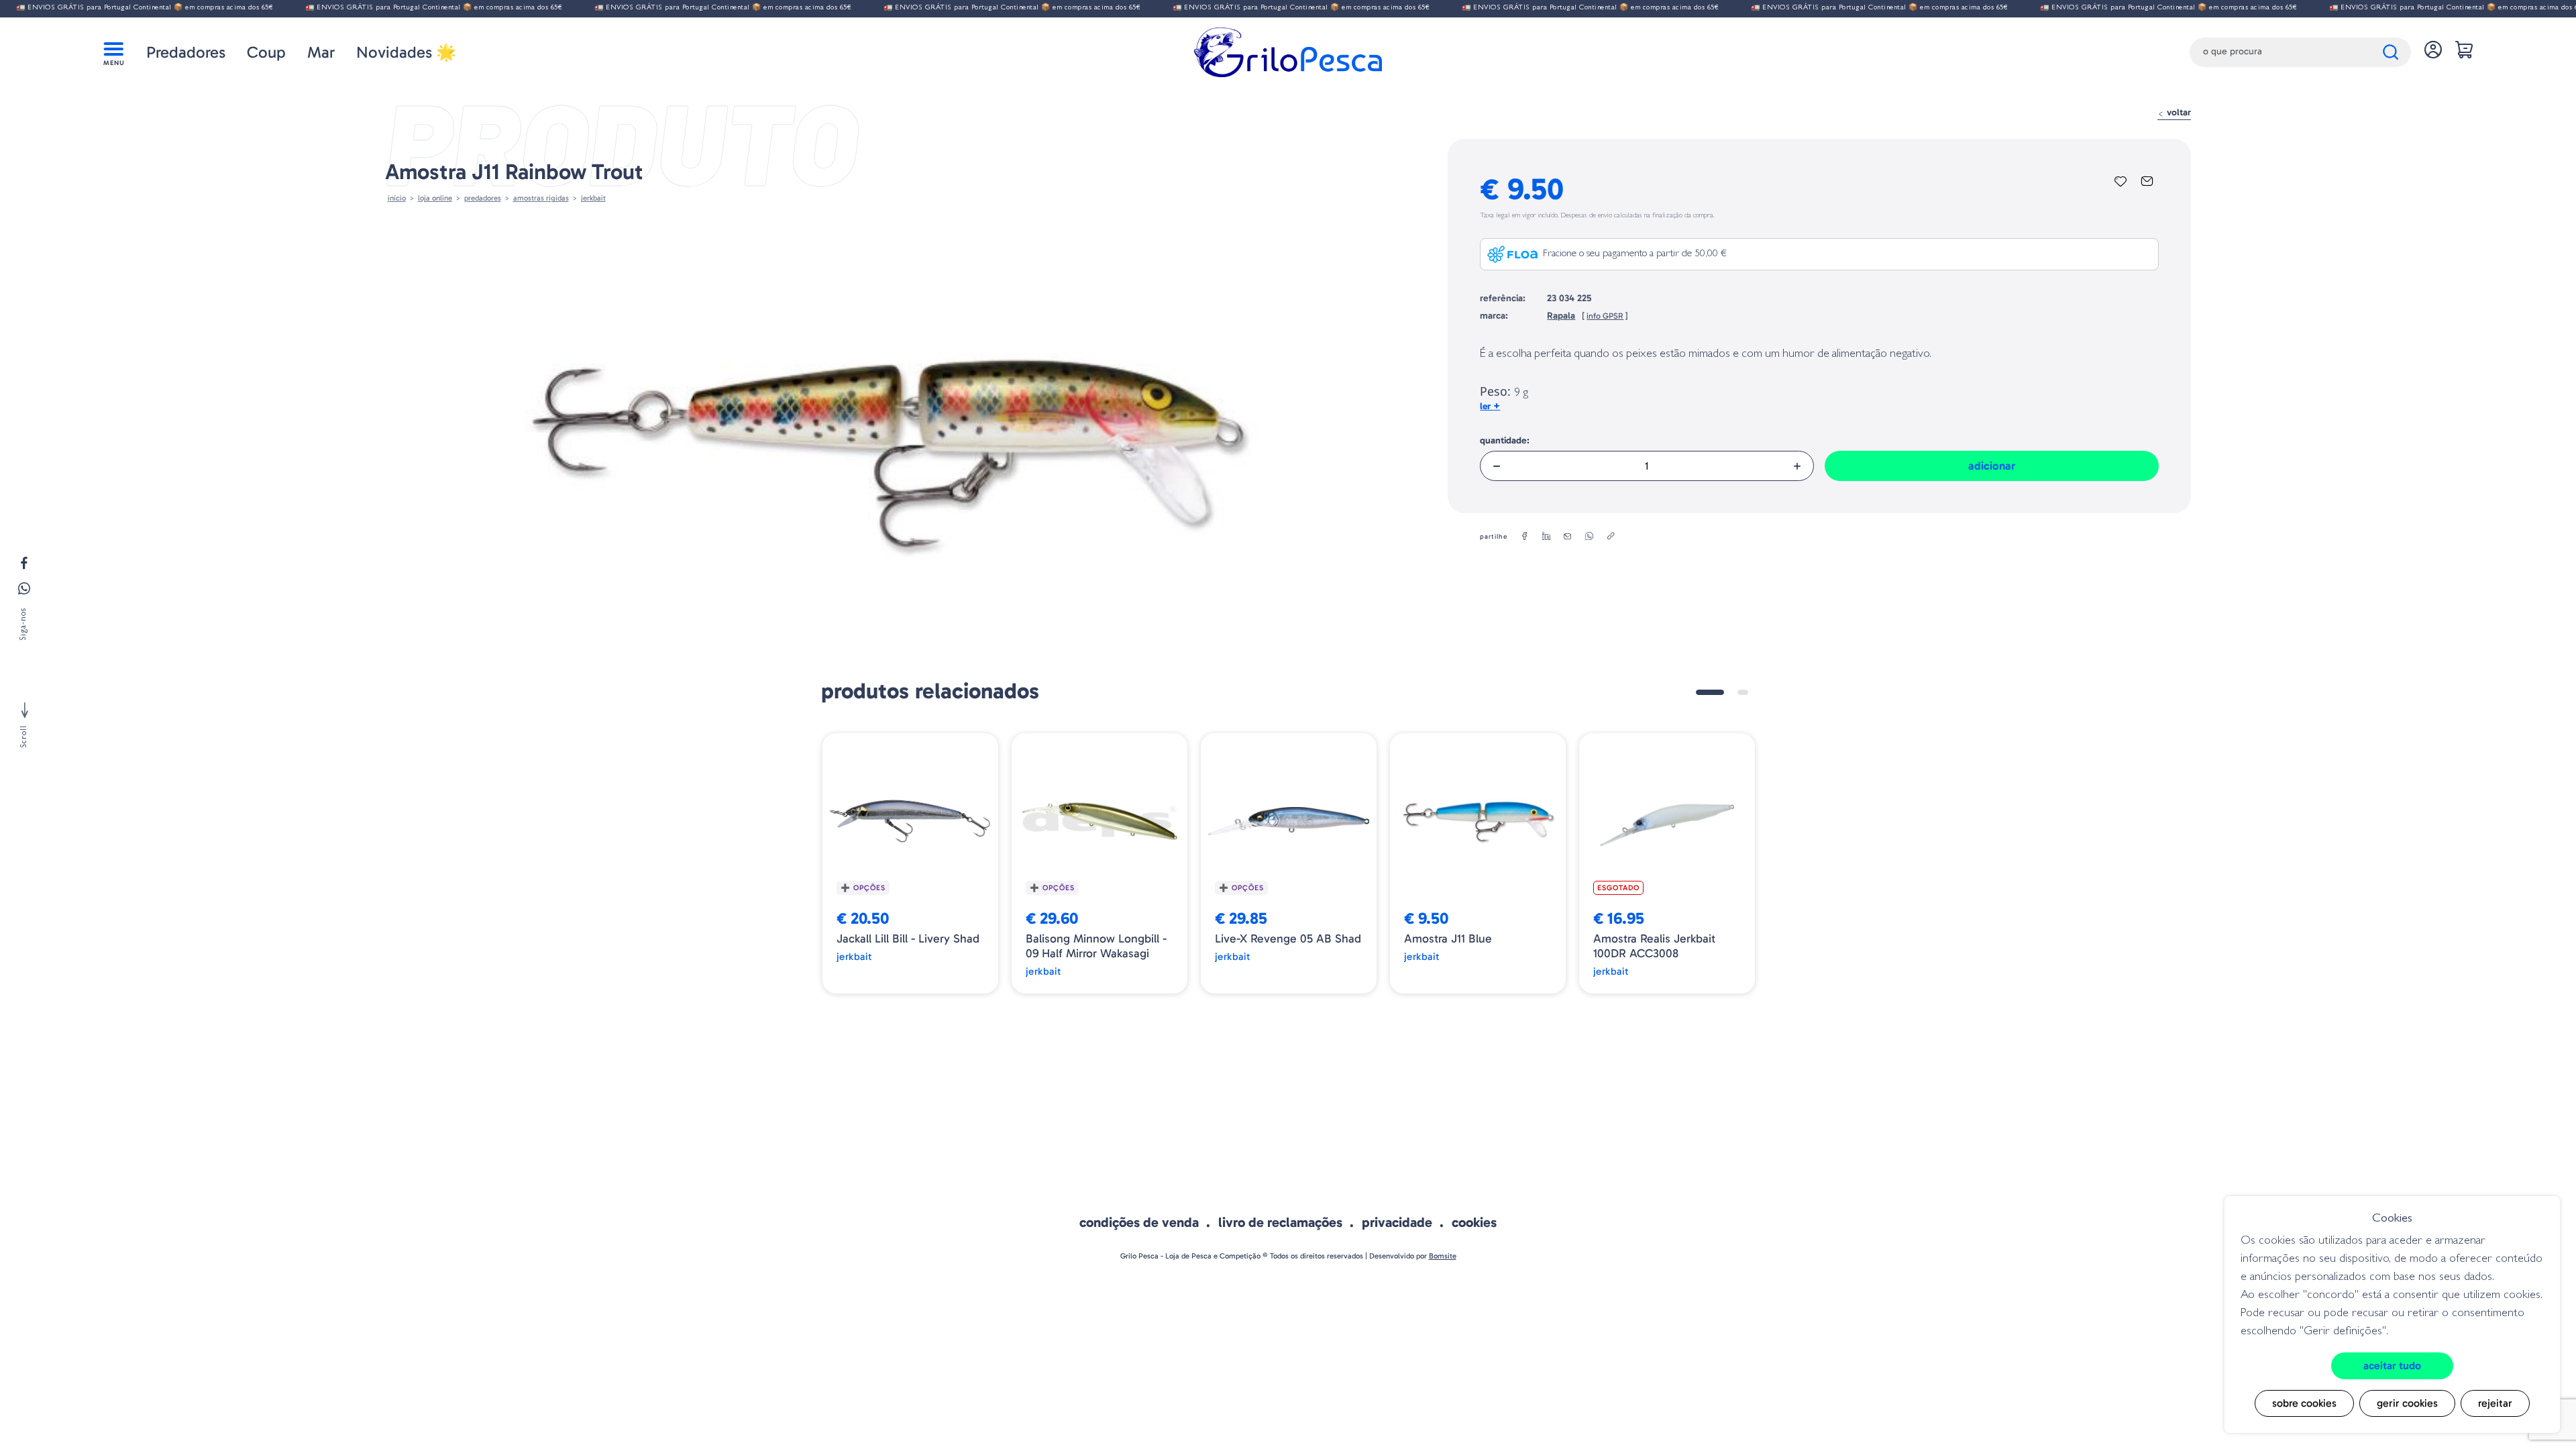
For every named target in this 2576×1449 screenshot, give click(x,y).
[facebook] (1525, 537)
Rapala (1561, 316)
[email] (1568, 537)
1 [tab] (1710, 692)
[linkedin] (1546, 537)
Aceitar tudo (2392, 1365)
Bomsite (1443, 1256)
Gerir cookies (2407, 1403)
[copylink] (1611, 537)
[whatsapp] (1589, 537)
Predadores (186, 52)
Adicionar (1992, 466)
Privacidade (1397, 1222)
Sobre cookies (2304, 1403)
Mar (321, 52)
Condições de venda (1139, 1222)
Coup (266, 52)
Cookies (1474, 1222)
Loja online (435, 198)
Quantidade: (1505, 440)
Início (397, 198)
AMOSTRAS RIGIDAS (541, 198)
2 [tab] (1743, 692)
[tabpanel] (910, 863)
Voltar (2178, 112)
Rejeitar (2495, 1403)
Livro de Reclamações (1280, 1222)
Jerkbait (593, 198)
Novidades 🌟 (406, 52)
